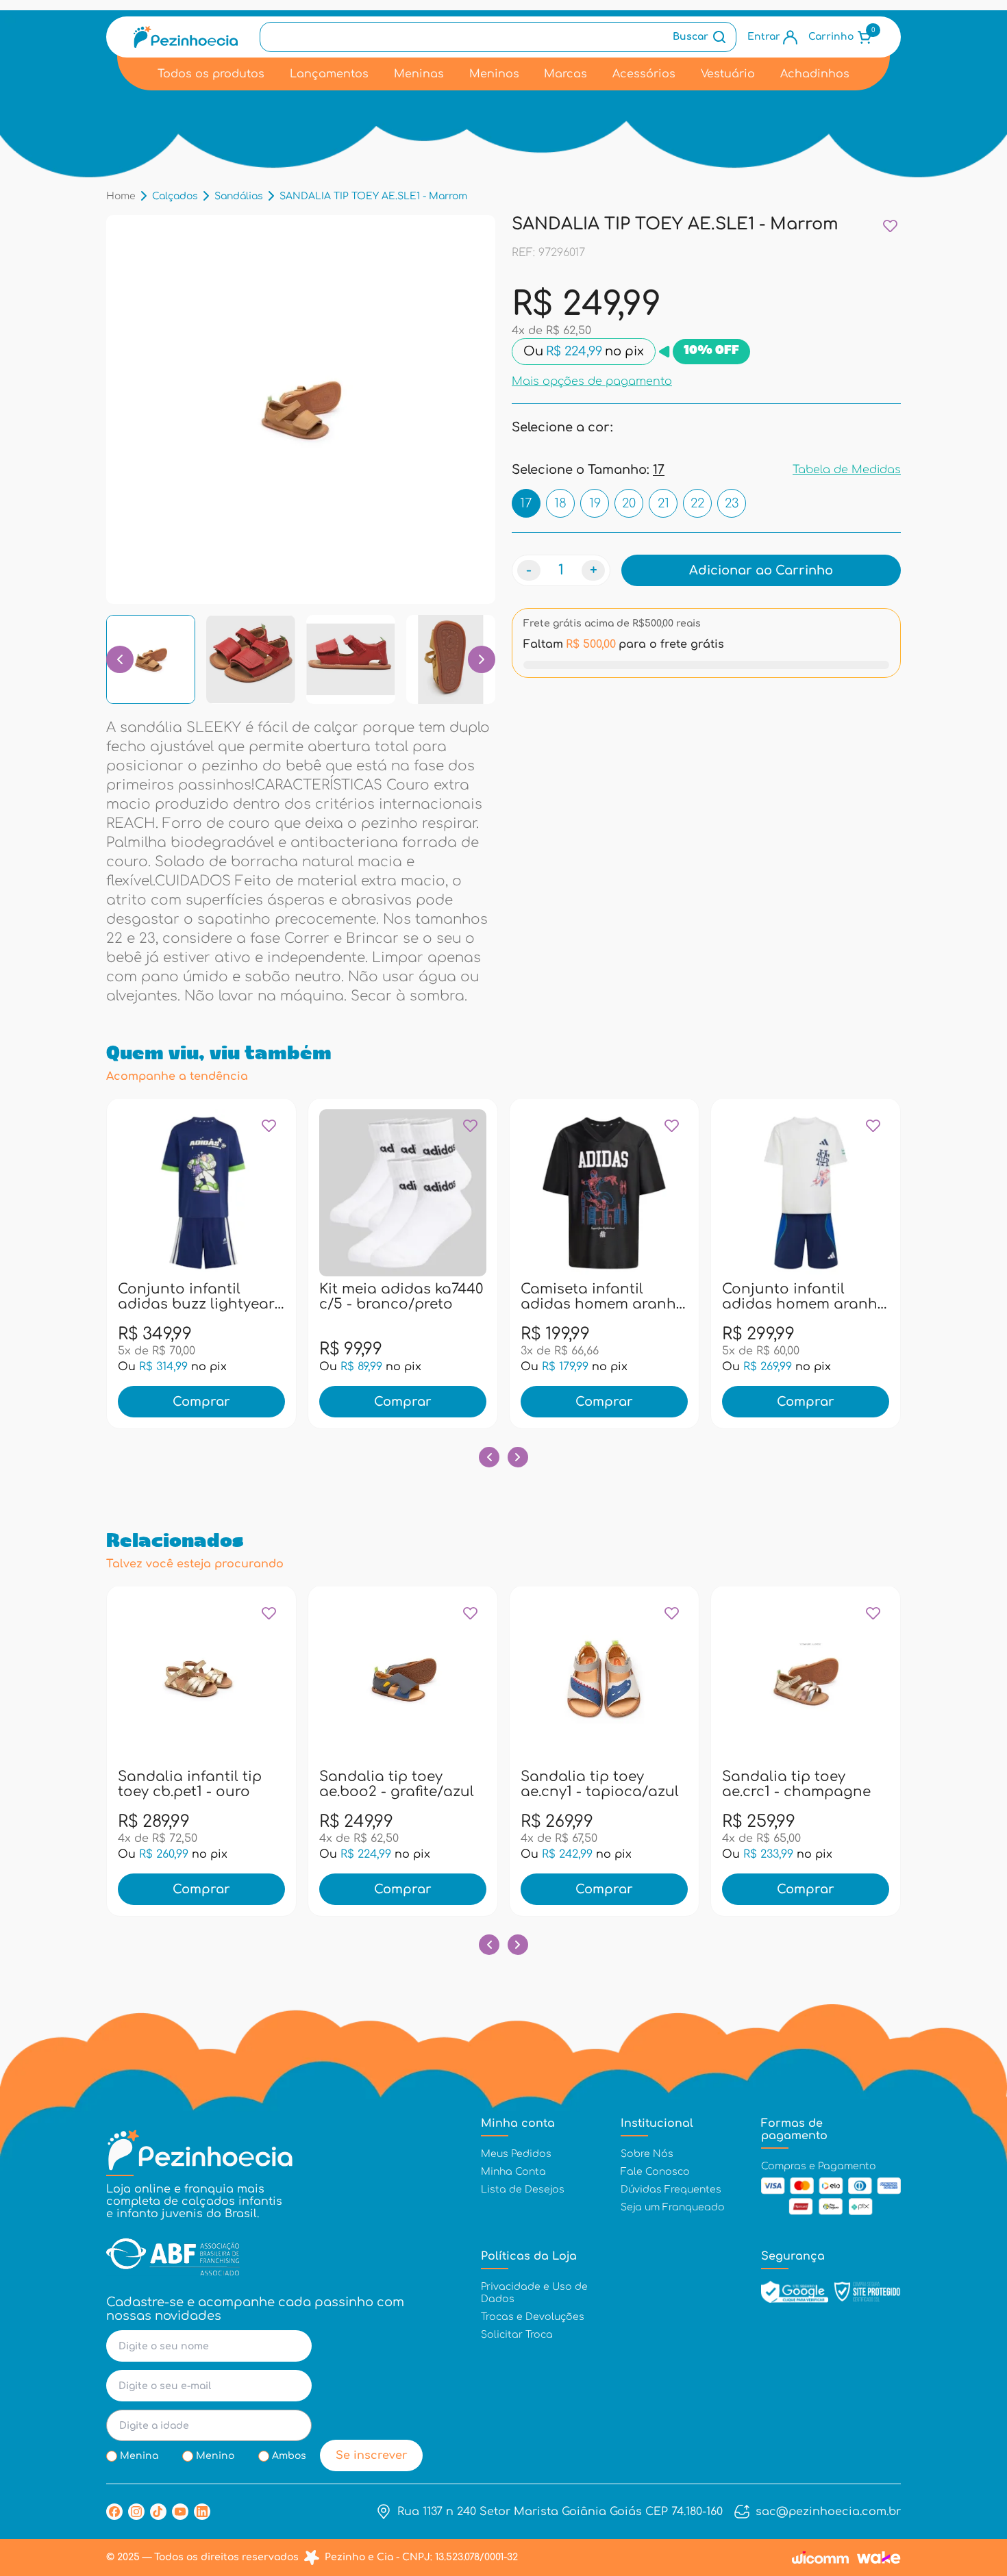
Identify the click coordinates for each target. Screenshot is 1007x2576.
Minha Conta (513, 2172)
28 (418, 1296)
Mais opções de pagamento (592, 381)
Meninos (494, 74)
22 (697, 503)
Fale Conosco (655, 2172)
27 (187, 1783)
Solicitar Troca (517, 2335)
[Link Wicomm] (820, 2558)
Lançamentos (329, 74)
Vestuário (728, 74)
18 (560, 503)
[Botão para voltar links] (120, 659)
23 (732, 503)
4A (172, 1296)
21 (663, 503)
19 (595, 503)
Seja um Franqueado (673, 2207)
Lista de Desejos (523, 2189)
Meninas (419, 74)
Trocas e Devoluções (533, 2317)
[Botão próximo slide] (518, 1457)
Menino (215, 2456)
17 (526, 503)
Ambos (289, 2456)
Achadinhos (815, 74)
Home (121, 196)
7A (231, 1296)
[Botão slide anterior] (489, 1457)
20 (629, 503)
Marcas (565, 74)
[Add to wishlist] (890, 226)
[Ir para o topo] (968, 2492)
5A (201, 1296)
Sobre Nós (647, 2154)
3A (143, 1296)
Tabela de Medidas (847, 470)
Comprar (201, 1402)
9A (261, 1296)
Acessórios (644, 74)
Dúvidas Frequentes (671, 2189)
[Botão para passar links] (482, 659)
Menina (139, 2456)
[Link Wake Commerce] (879, 2558)
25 (388, 1296)
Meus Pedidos (516, 2154)
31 (447, 1296)
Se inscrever (372, 2455)
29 (246, 1783)
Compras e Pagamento (819, 2166)
